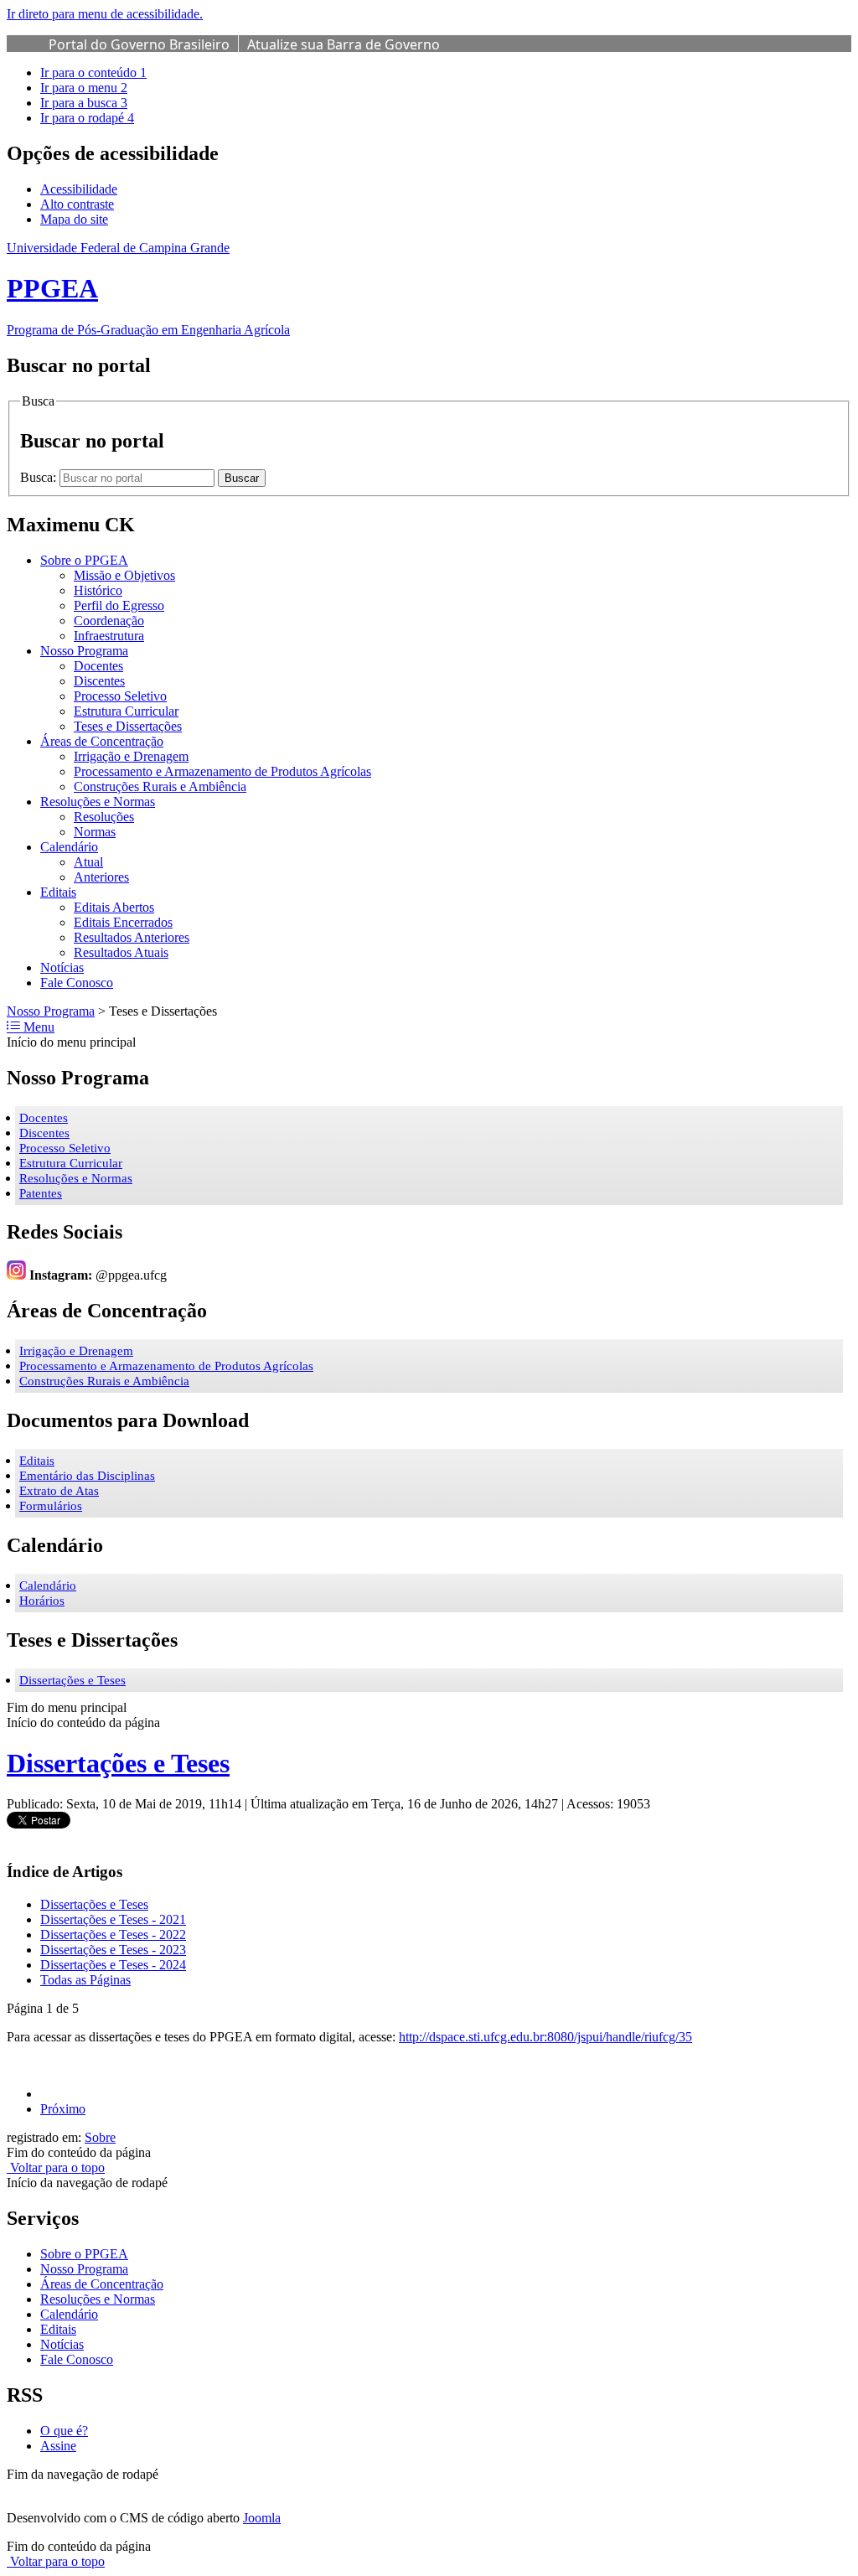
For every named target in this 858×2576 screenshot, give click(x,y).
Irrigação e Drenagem (76, 1351)
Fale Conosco (77, 2359)
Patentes (41, 1193)
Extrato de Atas (59, 1491)
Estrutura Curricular (71, 1163)
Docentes (44, 1118)
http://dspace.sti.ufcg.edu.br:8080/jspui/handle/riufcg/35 (545, 2037)
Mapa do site (74, 219)
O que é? (64, 2431)
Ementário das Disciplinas (87, 1476)
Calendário (48, 1585)
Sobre (100, 2137)
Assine (58, 2446)
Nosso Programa (51, 1011)
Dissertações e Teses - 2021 (113, 1919)
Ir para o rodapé (87, 118)
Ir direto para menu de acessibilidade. (105, 14)
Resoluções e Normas (76, 1178)
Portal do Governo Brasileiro (139, 44)
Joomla (262, 2518)
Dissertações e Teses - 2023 (113, 1950)
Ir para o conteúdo (93, 72)
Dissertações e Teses (72, 1680)
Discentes (44, 1133)
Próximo (63, 2109)
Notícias (62, 2344)
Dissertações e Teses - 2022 (113, 1935)
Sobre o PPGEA (84, 2254)
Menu (37, 1027)
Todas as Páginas (85, 1980)
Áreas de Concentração (102, 2284)
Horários (42, 1601)
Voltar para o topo (56, 2167)
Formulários (51, 1506)
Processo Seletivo (65, 1148)
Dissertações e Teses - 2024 (113, 1965)
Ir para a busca (84, 103)
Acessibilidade (79, 189)
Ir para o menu (84, 88)
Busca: (40, 477)
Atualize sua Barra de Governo (344, 44)
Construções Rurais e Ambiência (104, 1381)
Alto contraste (77, 204)
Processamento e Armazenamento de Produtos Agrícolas (166, 1366)
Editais (37, 1461)
